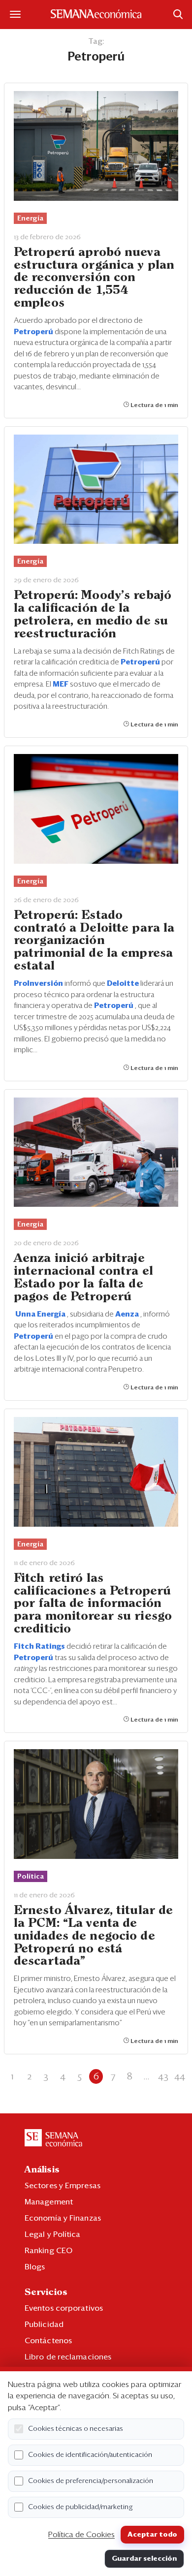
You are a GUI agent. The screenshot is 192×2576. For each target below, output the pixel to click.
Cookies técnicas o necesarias (76, 2429)
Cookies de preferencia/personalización (91, 2481)
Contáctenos (48, 2341)
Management (49, 2202)
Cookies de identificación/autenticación (90, 2455)
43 (163, 2076)
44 (180, 2076)
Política (31, 1877)
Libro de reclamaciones (68, 2357)
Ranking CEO (48, 2251)
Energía (30, 219)
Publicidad (44, 2325)
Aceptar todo (152, 2535)
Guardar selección (144, 2559)
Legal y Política (53, 2234)
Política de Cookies (81, 2535)
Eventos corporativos (64, 2308)
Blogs (35, 2267)
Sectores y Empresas (63, 2186)
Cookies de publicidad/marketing (80, 2507)
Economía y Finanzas (63, 2218)
